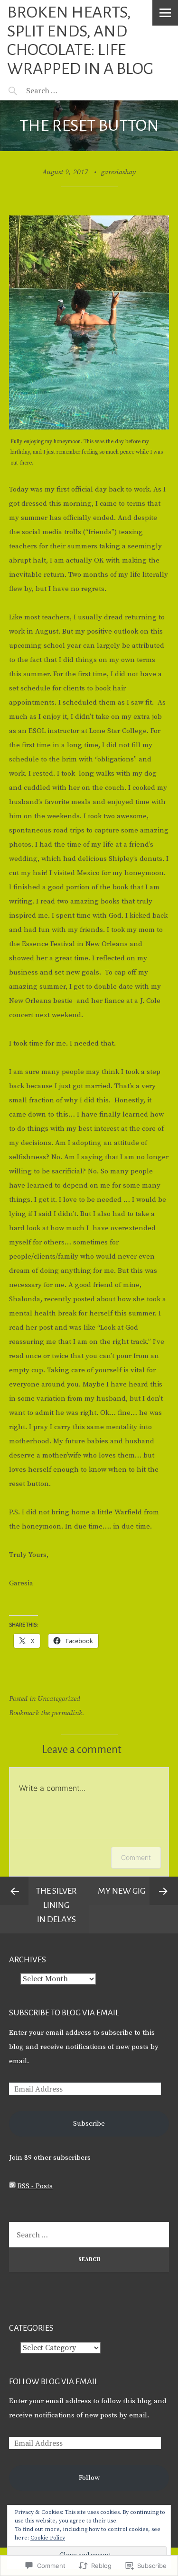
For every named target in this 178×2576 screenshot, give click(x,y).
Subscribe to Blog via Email (64, 2013)
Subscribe (89, 2124)
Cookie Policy (48, 2538)
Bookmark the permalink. (47, 1713)
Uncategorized (59, 1699)
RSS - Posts (35, 2186)
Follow (89, 2478)
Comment (136, 1857)
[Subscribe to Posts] (12, 2186)
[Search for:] (65, 90)
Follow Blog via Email (54, 2382)
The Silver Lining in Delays (56, 1905)
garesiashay (118, 172)
